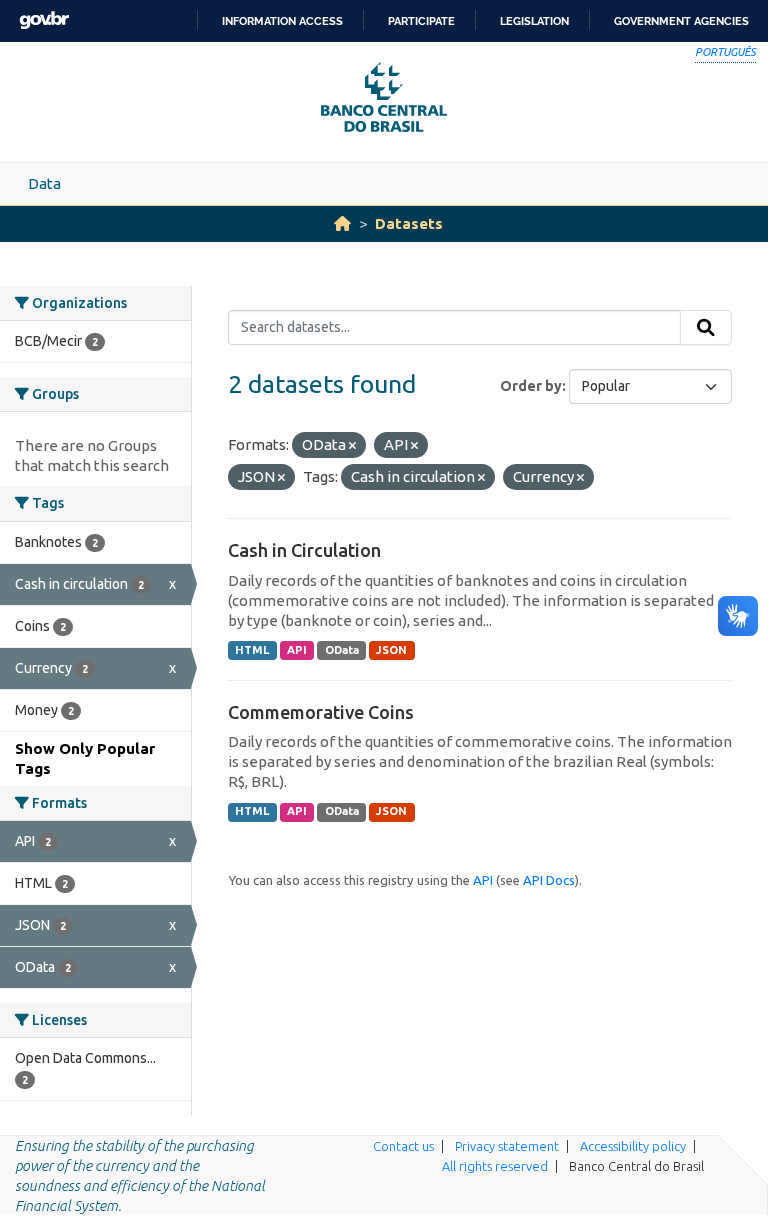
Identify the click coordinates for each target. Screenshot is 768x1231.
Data (44, 183)
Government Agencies (681, 21)
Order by (531, 386)
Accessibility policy (633, 1146)
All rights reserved (495, 1166)
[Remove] (352, 446)
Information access (282, 21)
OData (342, 650)
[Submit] (706, 328)
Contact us (403, 1146)
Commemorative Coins (321, 712)
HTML (252, 650)
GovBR (44, 20)
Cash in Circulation (304, 550)
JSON (391, 650)
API (297, 650)
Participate (421, 21)
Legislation (534, 21)
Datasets (409, 223)
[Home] (342, 223)
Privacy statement (507, 1146)
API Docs (549, 880)
